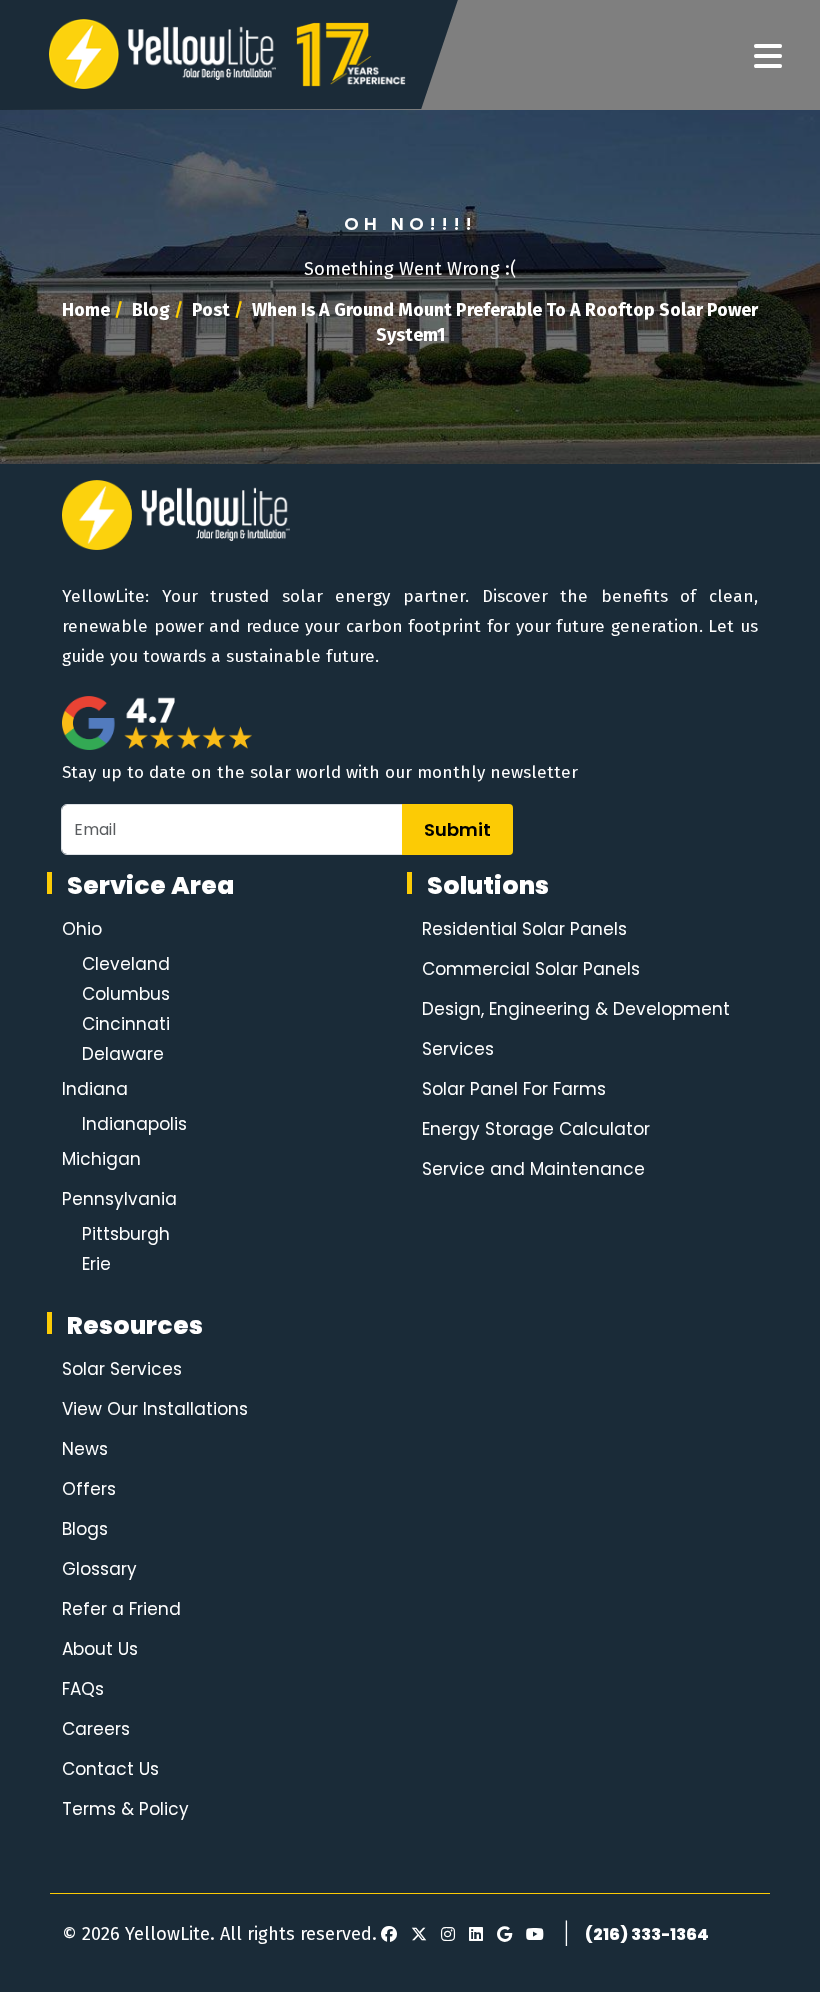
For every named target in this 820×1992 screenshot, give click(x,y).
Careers (96, 1729)
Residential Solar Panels (524, 929)
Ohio (82, 929)
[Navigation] (768, 57)
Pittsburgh (126, 1234)
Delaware (123, 1054)
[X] (416, 1935)
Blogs (85, 1529)
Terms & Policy (125, 1809)
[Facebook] (389, 1935)
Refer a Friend (121, 1609)
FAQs (83, 1689)
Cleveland (126, 964)
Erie (96, 1264)
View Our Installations (155, 1409)
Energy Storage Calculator (536, 1129)
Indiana (95, 1089)
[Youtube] (532, 1935)
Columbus (126, 994)
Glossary (99, 1569)
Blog (151, 310)
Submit (457, 829)
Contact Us (110, 1769)
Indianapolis (134, 1124)
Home (86, 310)
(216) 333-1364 (647, 1934)
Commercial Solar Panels (531, 969)
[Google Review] (501, 1935)
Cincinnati (126, 1024)
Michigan (101, 1159)
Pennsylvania (119, 1199)
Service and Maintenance (533, 1169)
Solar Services (122, 1369)
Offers (89, 1489)
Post (211, 310)
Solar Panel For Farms (514, 1089)
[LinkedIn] (473, 1935)
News (85, 1449)
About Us (100, 1649)
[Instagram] (445, 1935)
